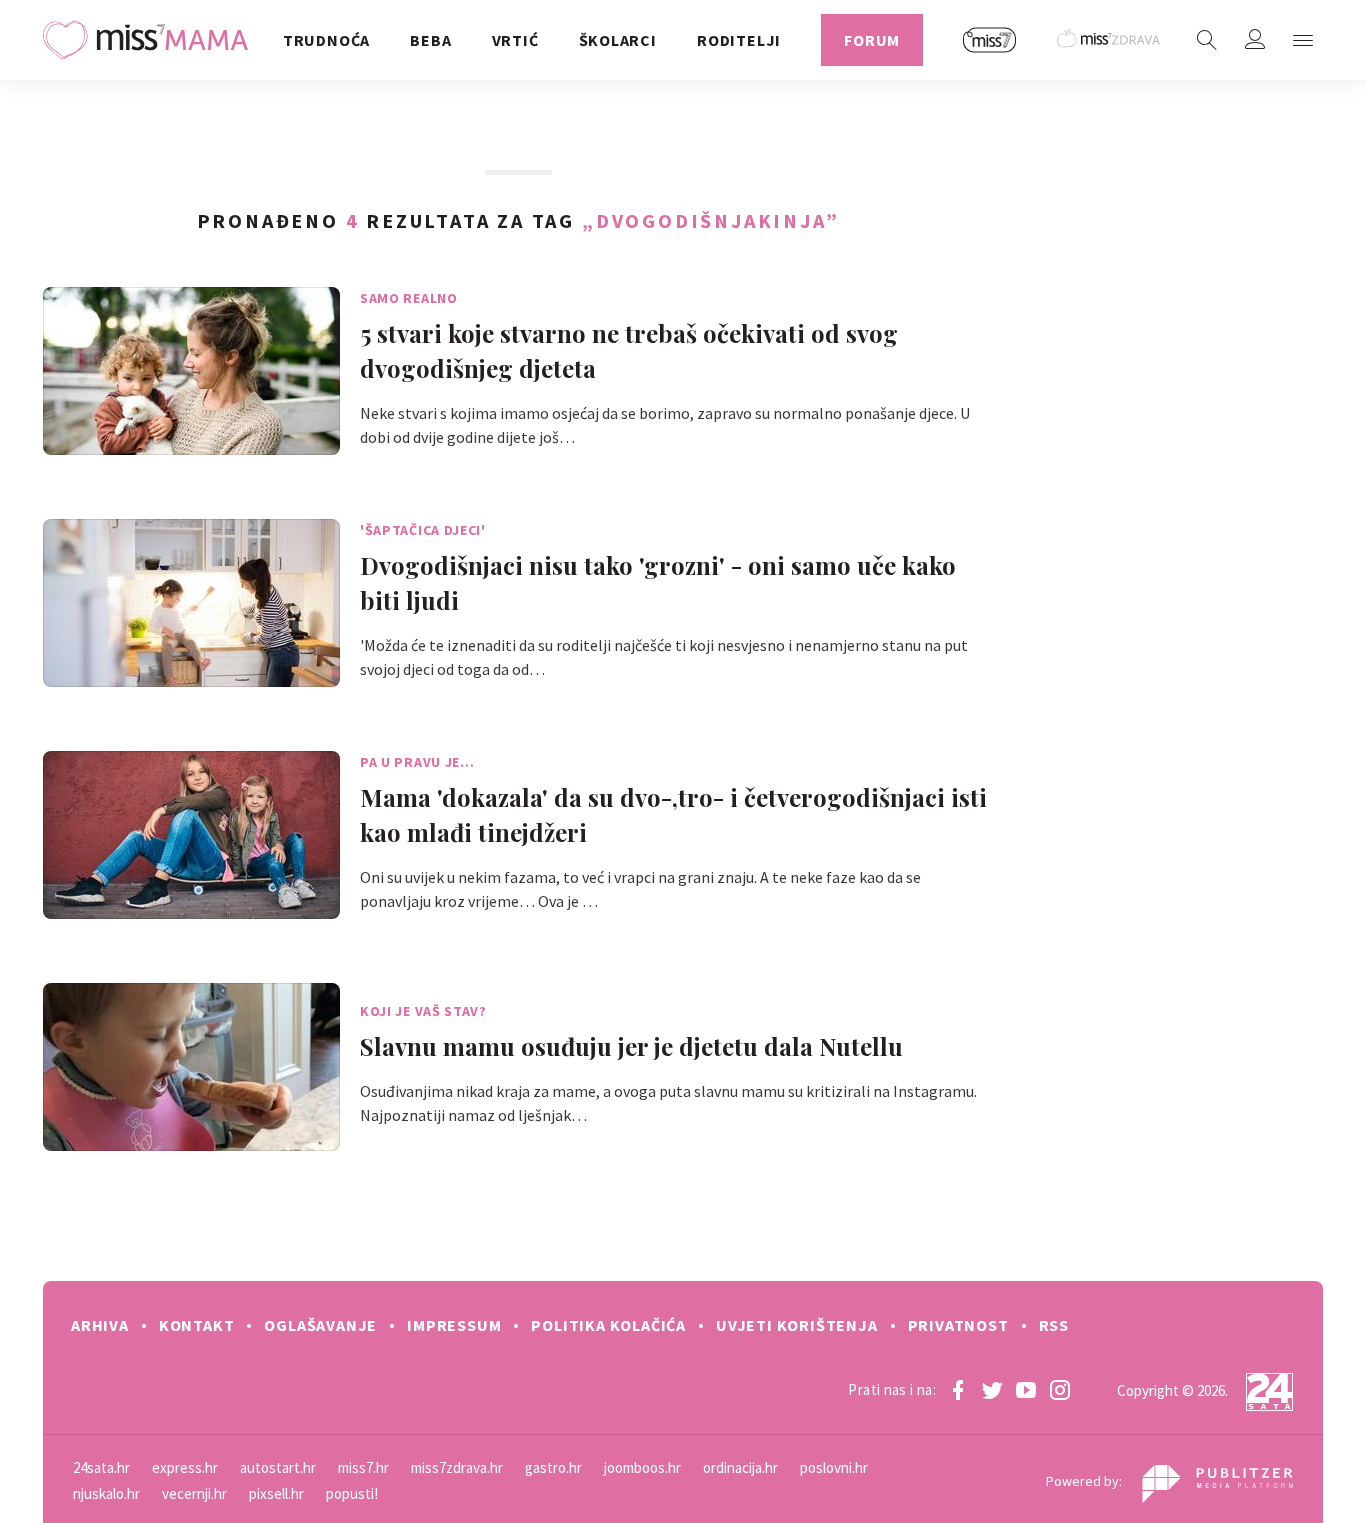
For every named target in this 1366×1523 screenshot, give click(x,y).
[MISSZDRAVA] (1109, 40)
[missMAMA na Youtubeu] (1026, 1390)
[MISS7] (990, 40)
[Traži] (1207, 40)
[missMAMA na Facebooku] (958, 1390)
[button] (1303, 40)
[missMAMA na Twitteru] (992, 1390)
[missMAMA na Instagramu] (1060, 1390)
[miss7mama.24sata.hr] (150, 40)
